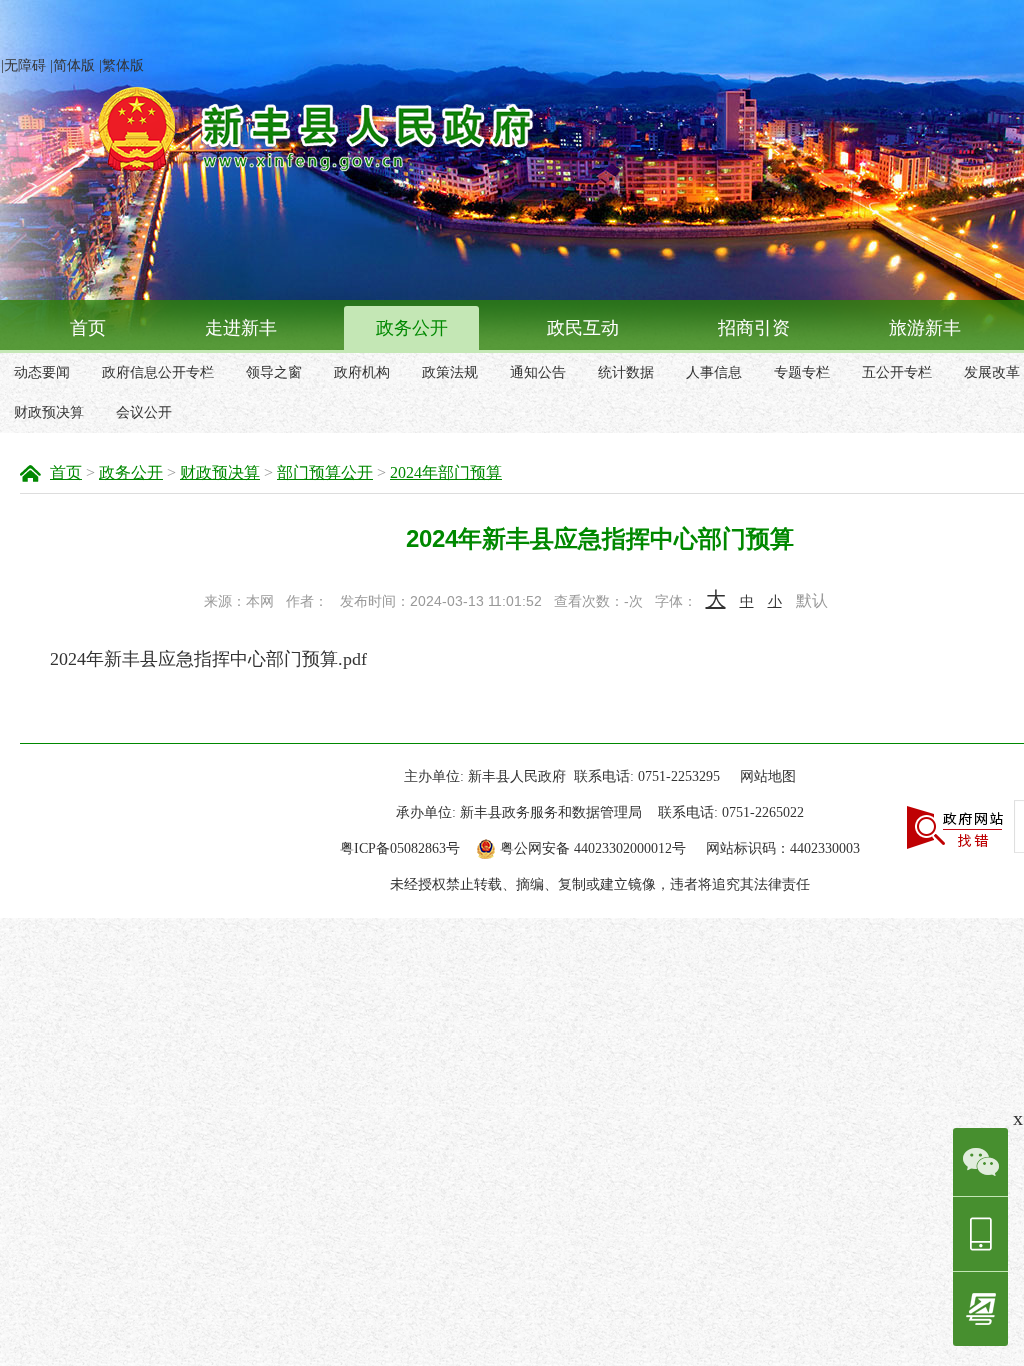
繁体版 (123, 65)
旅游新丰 (925, 328)
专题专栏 (802, 372)
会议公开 (144, 412)
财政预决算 (49, 412)
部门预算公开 (325, 472)
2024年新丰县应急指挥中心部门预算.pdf (208, 659)
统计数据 (626, 372)
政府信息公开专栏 (158, 372)
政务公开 (412, 328)
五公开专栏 (897, 372)
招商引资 (754, 328)
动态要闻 (42, 372)
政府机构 (362, 372)
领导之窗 (274, 372)
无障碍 (25, 65)
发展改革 (992, 372)
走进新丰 (241, 328)
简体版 (74, 65)
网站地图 (768, 776)
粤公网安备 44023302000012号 (593, 848)
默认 (812, 600)
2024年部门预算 (446, 472)
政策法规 (450, 372)
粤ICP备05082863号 (400, 848)
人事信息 (714, 372)
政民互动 (583, 328)
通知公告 (538, 372)
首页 (88, 328)
